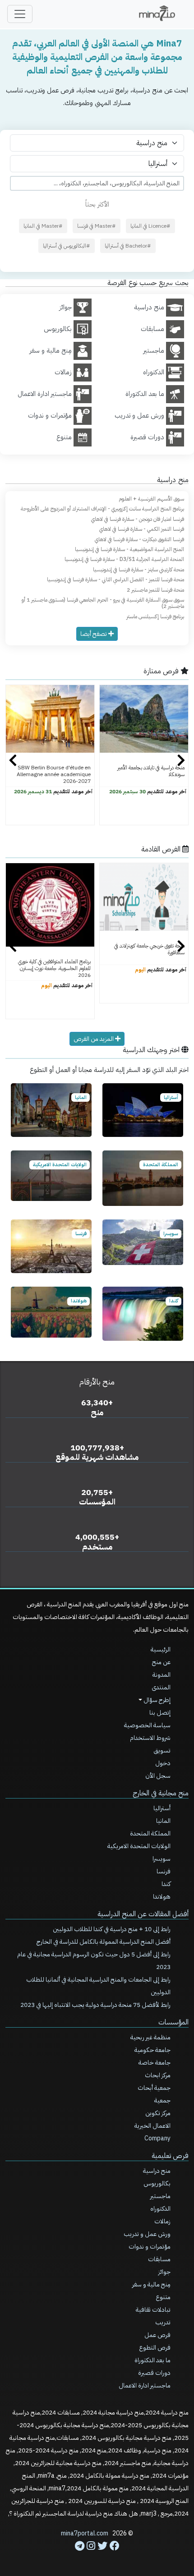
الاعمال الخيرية (152, 2126)
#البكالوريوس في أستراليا (67, 246)
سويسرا (162, 1859)
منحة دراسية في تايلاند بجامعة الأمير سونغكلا (151, 771)
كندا (166, 1884)
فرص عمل (157, 2335)
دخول (163, 1763)
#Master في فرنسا (97, 226)
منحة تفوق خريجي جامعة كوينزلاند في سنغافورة (149, 949)
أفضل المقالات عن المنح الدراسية (143, 1914)
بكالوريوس (157, 2183)
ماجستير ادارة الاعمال (145, 2385)
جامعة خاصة (155, 2063)
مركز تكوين (158, 2113)
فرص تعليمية (170, 2156)
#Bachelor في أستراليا (128, 246)
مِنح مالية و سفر (151, 2284)
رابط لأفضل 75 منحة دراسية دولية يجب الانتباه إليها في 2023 (95, 2005)
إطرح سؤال (156, 1700)
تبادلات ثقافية (153, 2310)
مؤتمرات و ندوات (150, 2247)
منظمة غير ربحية (150, 2037)
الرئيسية (161, 1649)
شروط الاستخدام (150, 1738)
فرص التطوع (155, 2348)
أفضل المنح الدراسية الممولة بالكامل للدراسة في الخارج (104, 1942)
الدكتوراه (160, 2209)
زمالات (162, 2221)
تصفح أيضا (94, 634)
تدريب (163, 2322)
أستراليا (162, 1808)
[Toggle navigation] (20, 14)
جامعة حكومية (152, 2050)
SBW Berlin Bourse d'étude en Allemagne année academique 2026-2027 (54, 774)
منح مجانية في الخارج (161, 1793)
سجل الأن (158, 1776)
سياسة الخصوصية (147, 1725)
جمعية (162, 2100)
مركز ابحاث (158, 2075)
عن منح (161, 1662)
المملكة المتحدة (150, 1833)
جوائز (164, 2272)
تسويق (162, 1750)
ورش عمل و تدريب (147, 2234)
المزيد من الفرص (94, 1039)
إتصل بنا (160, 1713)
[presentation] (13, 761)
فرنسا (164, 1871)
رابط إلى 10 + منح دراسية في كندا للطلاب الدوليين (112, 1929)
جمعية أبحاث (154, 2088)
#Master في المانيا (43, 226)
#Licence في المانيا (150, 226)
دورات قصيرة (154, 2373)
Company (157, 2138)
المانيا (163, 1821)
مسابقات (159, 2259)
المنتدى (161, 1687)
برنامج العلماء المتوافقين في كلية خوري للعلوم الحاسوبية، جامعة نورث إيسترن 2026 (54, 968)
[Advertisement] (97, 2549)
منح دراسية (157, 2171)
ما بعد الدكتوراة (152, 2360)
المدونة (162, 1675)
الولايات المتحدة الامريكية (139, 1846)
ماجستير (160, 2196)
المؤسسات (173, 2022)
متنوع (163, 2297)
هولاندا (162, 1897)
